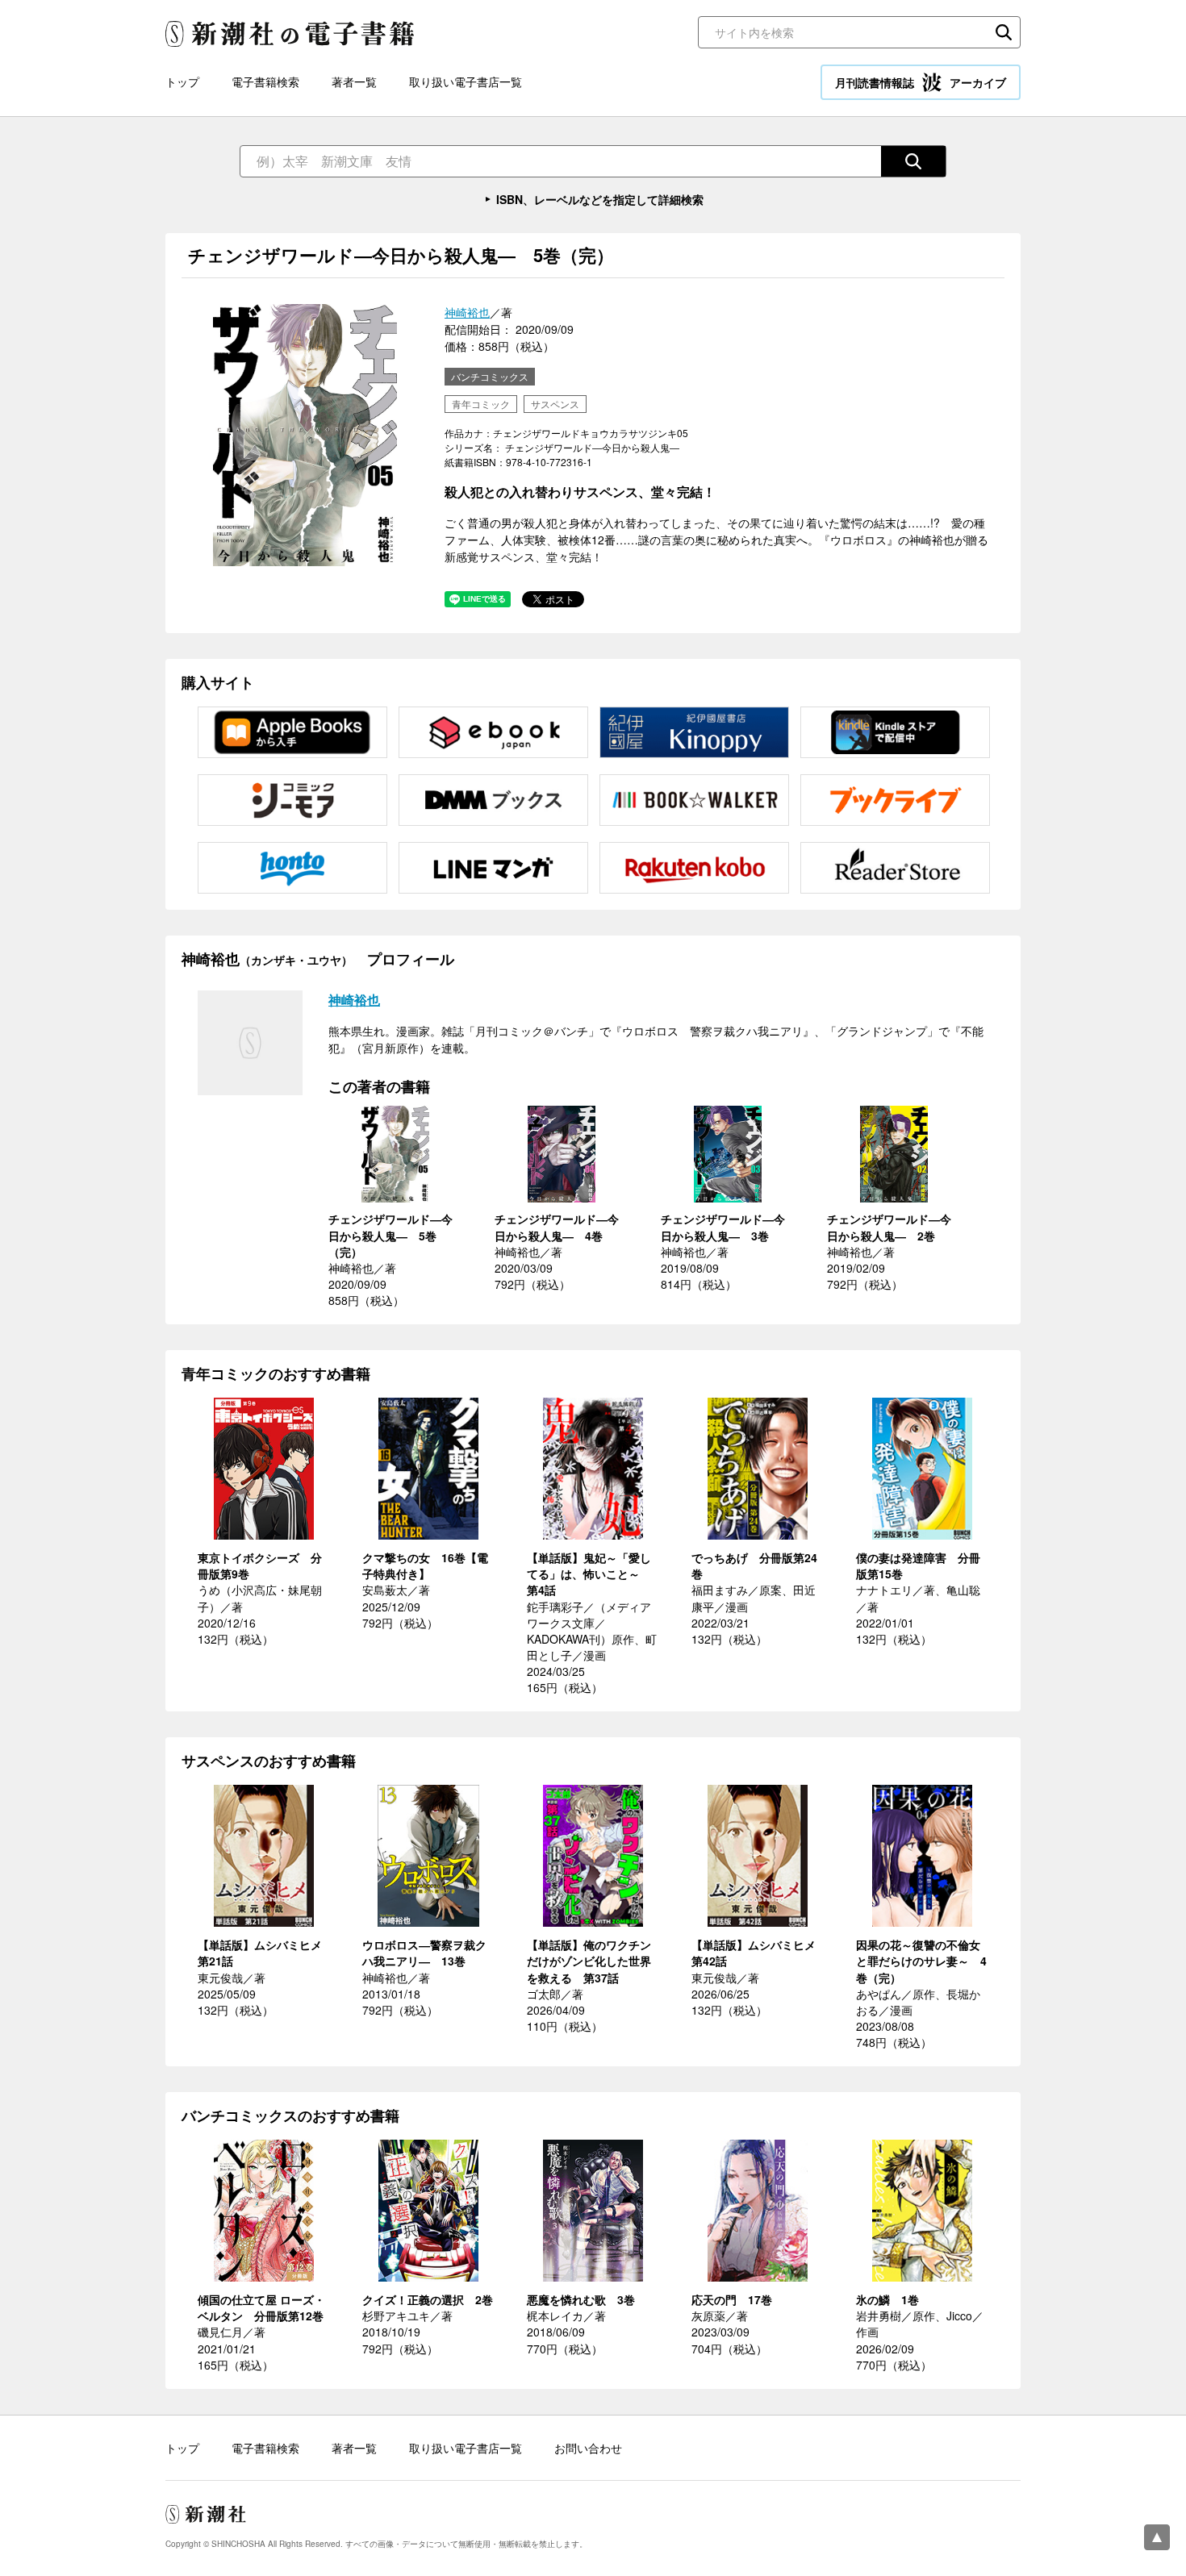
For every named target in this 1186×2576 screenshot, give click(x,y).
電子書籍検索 (265, 81)
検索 (1004, 32)
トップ (182, 81)
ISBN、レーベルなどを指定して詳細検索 (600, 199)
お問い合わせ (588, 2448)
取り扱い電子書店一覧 (466, 81)
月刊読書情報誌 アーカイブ (921, 82)
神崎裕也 (467, 312)
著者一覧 (354, 81)
